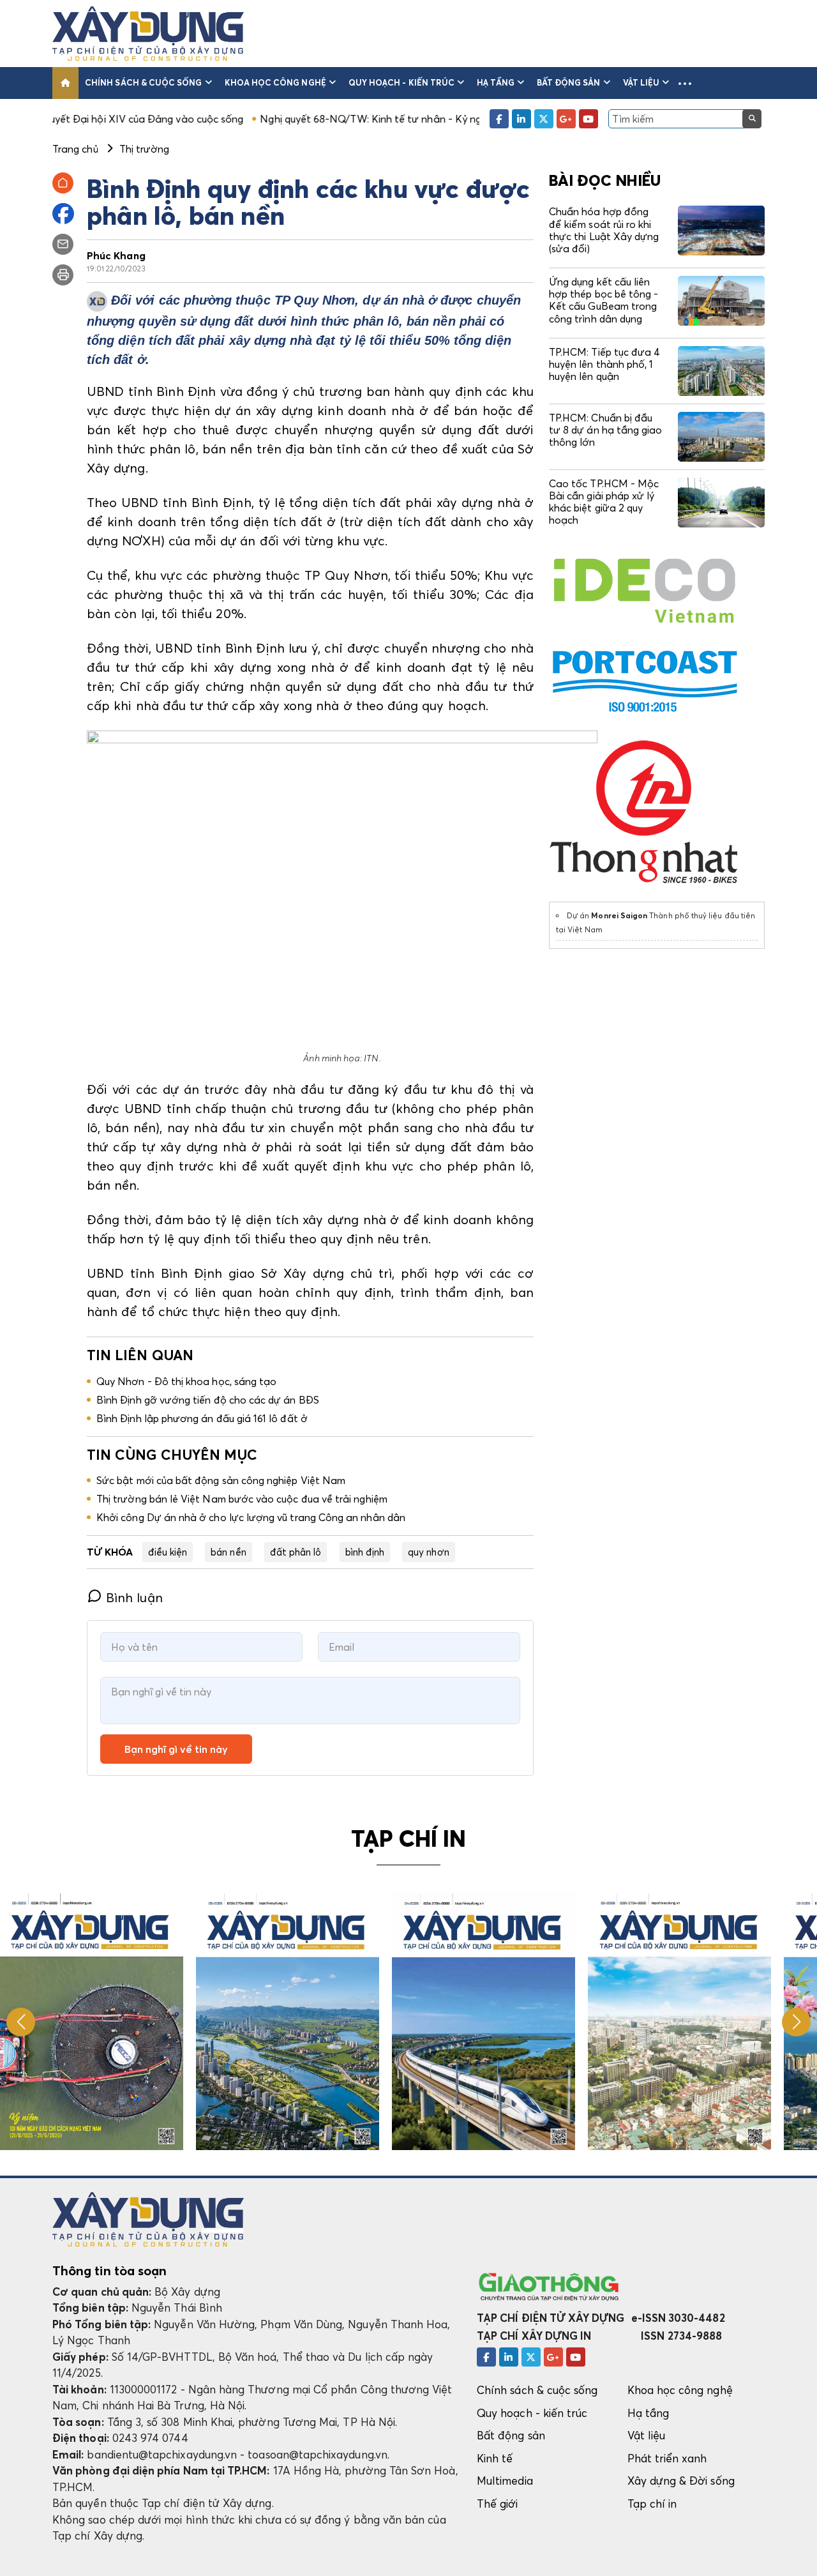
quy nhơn (429, 1552)
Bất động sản (569, 82)
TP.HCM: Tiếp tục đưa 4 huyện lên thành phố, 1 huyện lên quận (604, 364)
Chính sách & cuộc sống (143, 82)
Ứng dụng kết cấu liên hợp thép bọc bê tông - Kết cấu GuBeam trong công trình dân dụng (603, 300)
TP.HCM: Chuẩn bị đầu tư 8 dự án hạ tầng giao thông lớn (605, 430)
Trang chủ (75, 149)
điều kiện (168, 1552)
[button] (685, 83)
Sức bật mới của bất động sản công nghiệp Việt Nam (221, 1480)
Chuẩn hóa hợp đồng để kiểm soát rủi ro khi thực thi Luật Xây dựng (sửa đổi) (604, 230)
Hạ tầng (495, 82)
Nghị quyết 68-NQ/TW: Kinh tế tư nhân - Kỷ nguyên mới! (307, 119)
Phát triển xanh (667, 2458)
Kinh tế (495, 2458)
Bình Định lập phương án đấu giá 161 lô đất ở (202, 1418)
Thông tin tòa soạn (109, 2271)
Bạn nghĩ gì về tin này (176, 1749)
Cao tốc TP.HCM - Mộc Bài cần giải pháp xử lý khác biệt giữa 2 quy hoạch (604, 502)
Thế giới (498, 2504)
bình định (365, 1552)
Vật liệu (641, 82)
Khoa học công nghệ (275, 82)
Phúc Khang (116, 255)
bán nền (228, 1552)
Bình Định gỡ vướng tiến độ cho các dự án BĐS (208, 1400)
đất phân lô (296, 1552)
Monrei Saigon (619, 915)
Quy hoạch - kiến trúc (401, 82)
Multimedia (505, 2481)
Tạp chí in (652, 2504)
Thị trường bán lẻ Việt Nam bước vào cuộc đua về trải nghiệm (242, 1499)
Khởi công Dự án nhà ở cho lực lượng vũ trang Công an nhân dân (251, 1517)
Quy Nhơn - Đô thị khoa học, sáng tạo (186, 1381)
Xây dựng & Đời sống (681, 2481)
